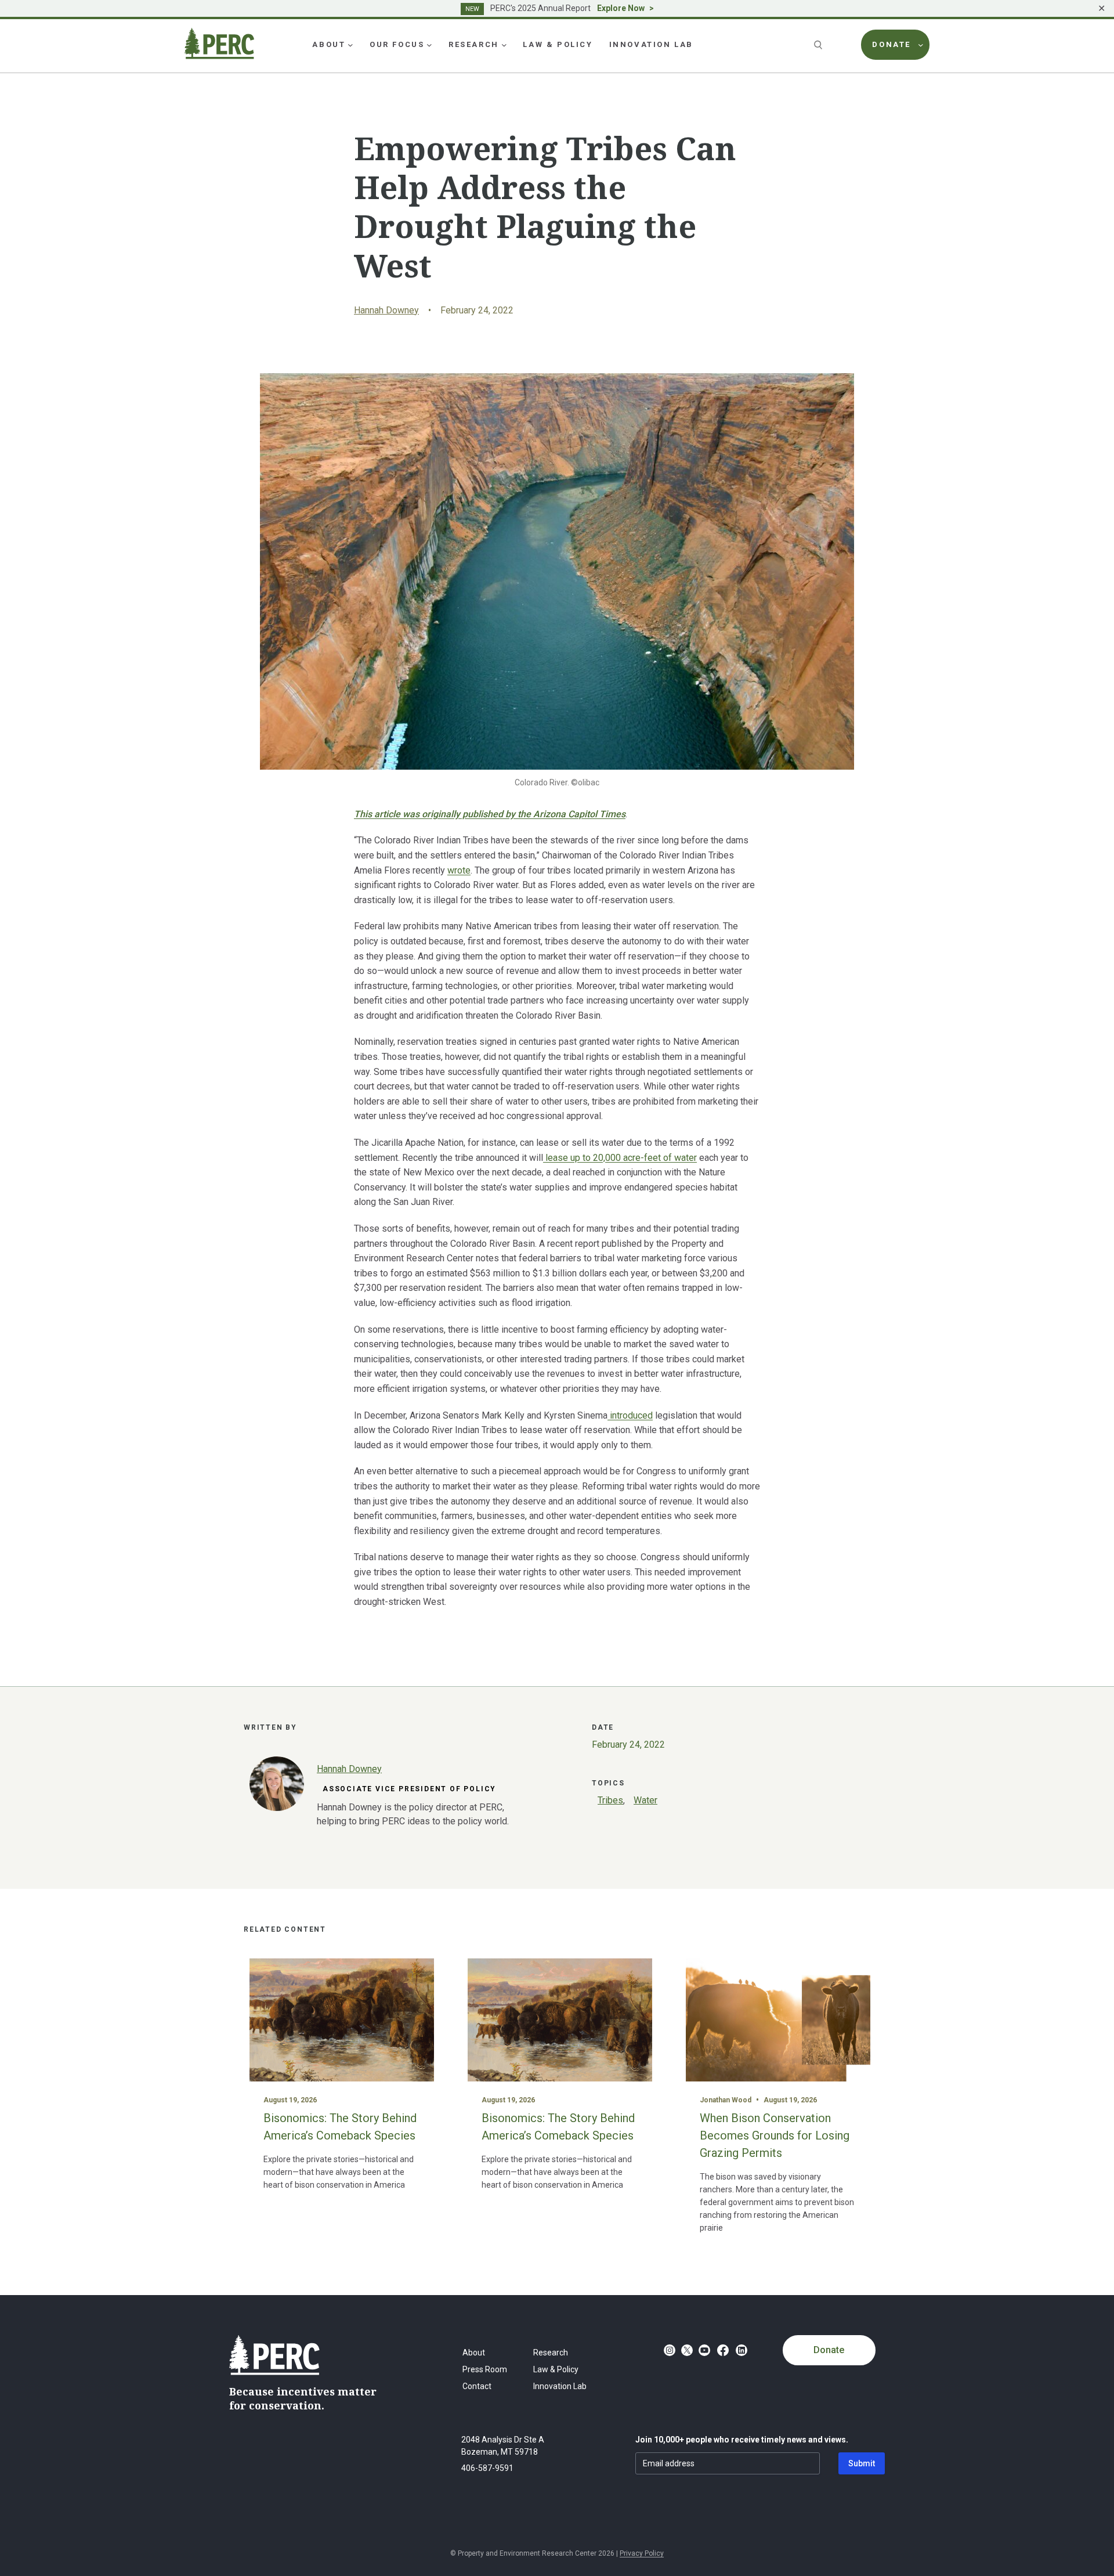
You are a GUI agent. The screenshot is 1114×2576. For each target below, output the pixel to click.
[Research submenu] (504, 45)
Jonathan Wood (726, 2100)
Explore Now (621, 8)
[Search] (819, 45)
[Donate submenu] (921, 45)
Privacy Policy (642, 2553)
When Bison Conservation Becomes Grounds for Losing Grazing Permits (775, 2135)
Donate (829, 2350)
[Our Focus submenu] (429, 45)
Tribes (610, 1800)
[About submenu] (350, 45)
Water (645, 1800)
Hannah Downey (386, 310)
